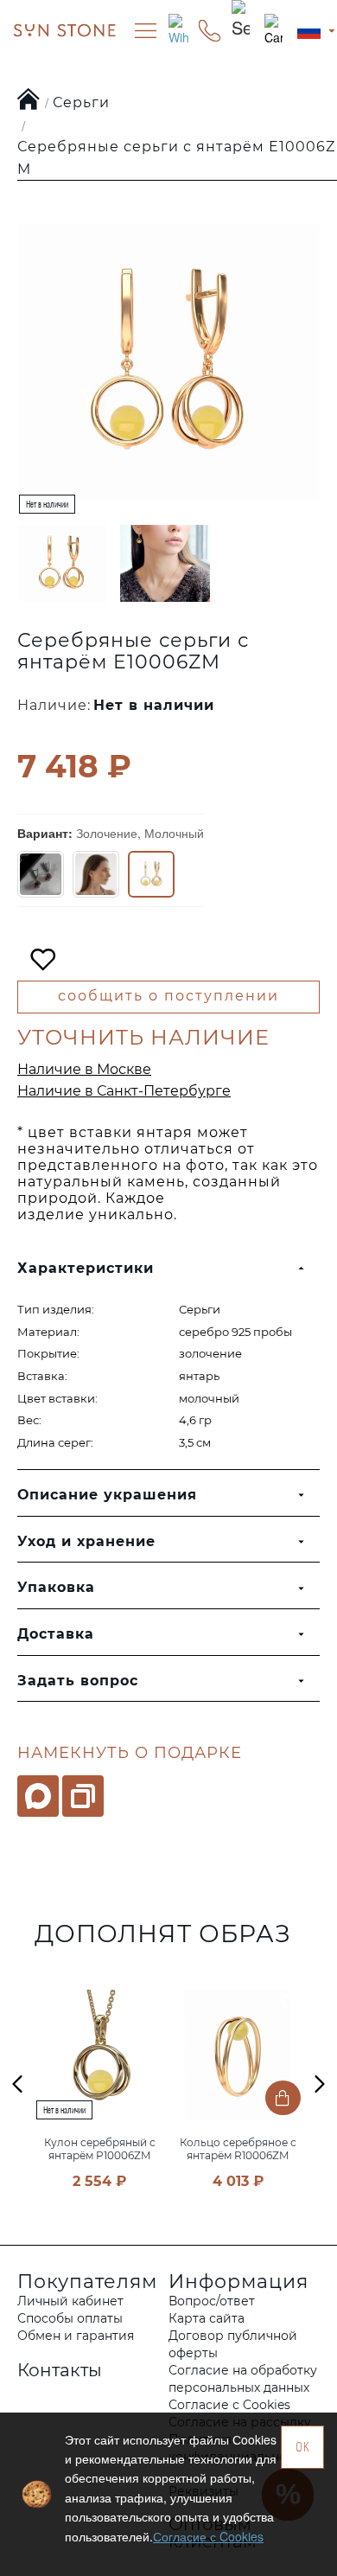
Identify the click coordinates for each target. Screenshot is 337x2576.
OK (303, 2447)
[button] (17, 2083)
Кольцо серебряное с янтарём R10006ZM (238, 2149)
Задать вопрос (78, 1681)
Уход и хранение (86, 1541)
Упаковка (56, 1587)
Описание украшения (107, 1495)
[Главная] (29, 100)
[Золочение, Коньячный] (96, 874)
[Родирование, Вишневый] (41, 874)
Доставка (56, 1634)
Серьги (81, 102)
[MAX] (38, 1796)
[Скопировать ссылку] (83, 1796)
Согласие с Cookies (208, 2536)
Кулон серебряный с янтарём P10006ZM (100, 2149)
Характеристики (86, 1268)
